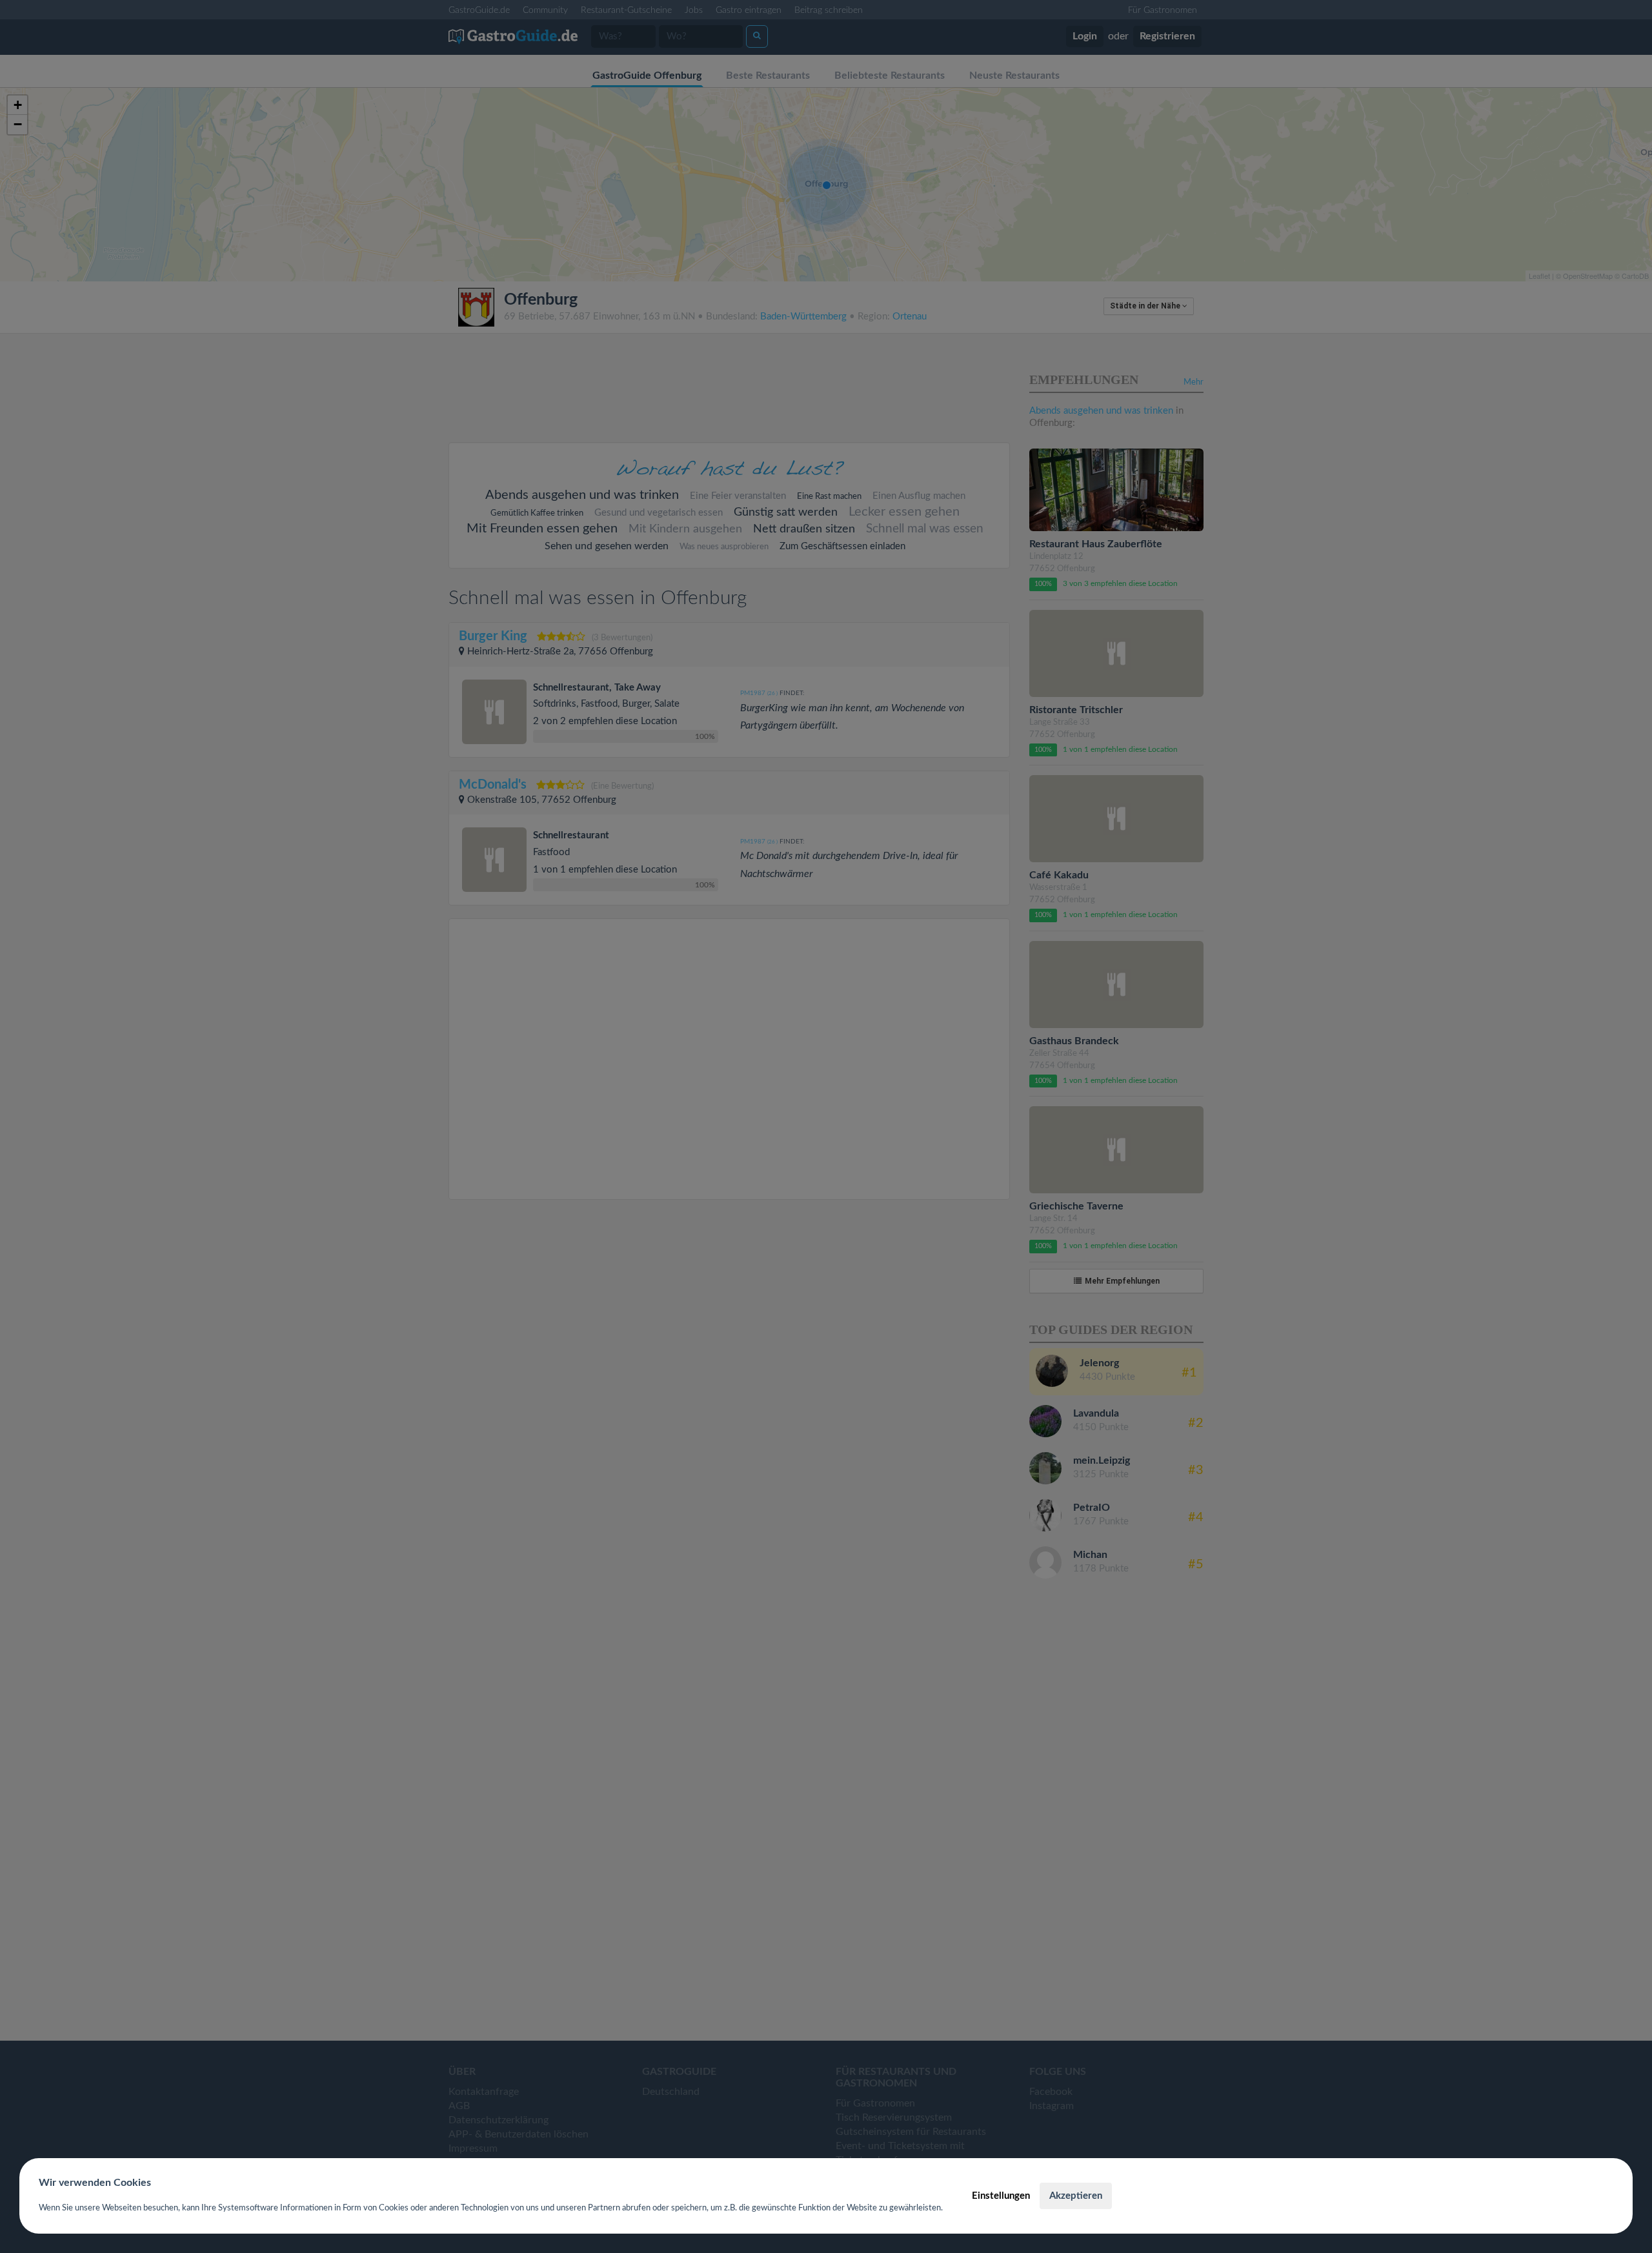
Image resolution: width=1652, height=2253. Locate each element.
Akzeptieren (1076, 2196)
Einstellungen (1001, 2196)
